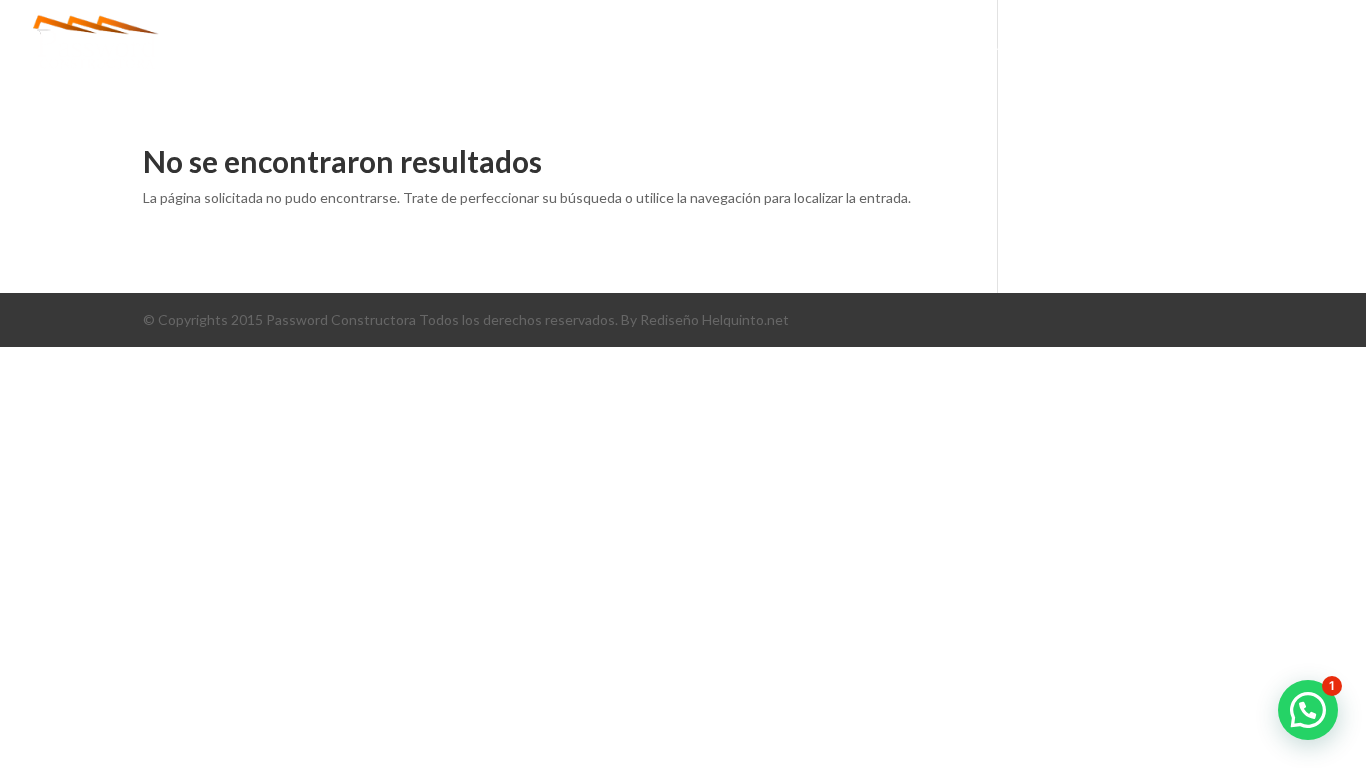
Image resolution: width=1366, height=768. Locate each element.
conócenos (770, 45)
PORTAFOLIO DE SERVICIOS (1056, 45)
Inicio (674, 45)
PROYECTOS (887, 45)
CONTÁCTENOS (1238, 45)
